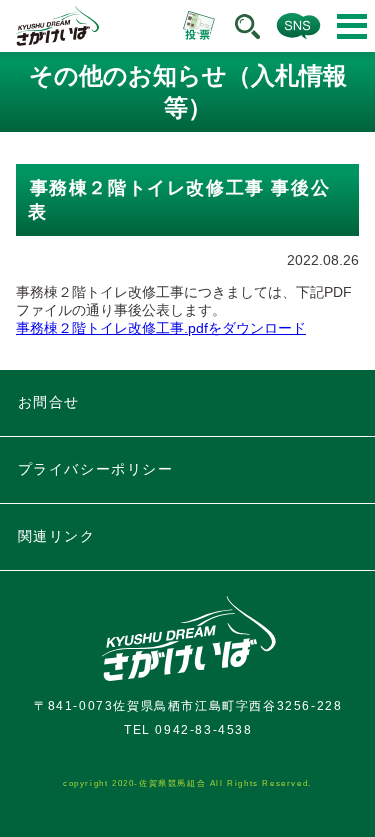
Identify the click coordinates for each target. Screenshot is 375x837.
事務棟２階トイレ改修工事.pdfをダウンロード (161, 328)
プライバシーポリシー (96, 469)
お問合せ (49, 402)
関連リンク (57, 536)
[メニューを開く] (352, 26)
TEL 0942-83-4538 (188, 730)
